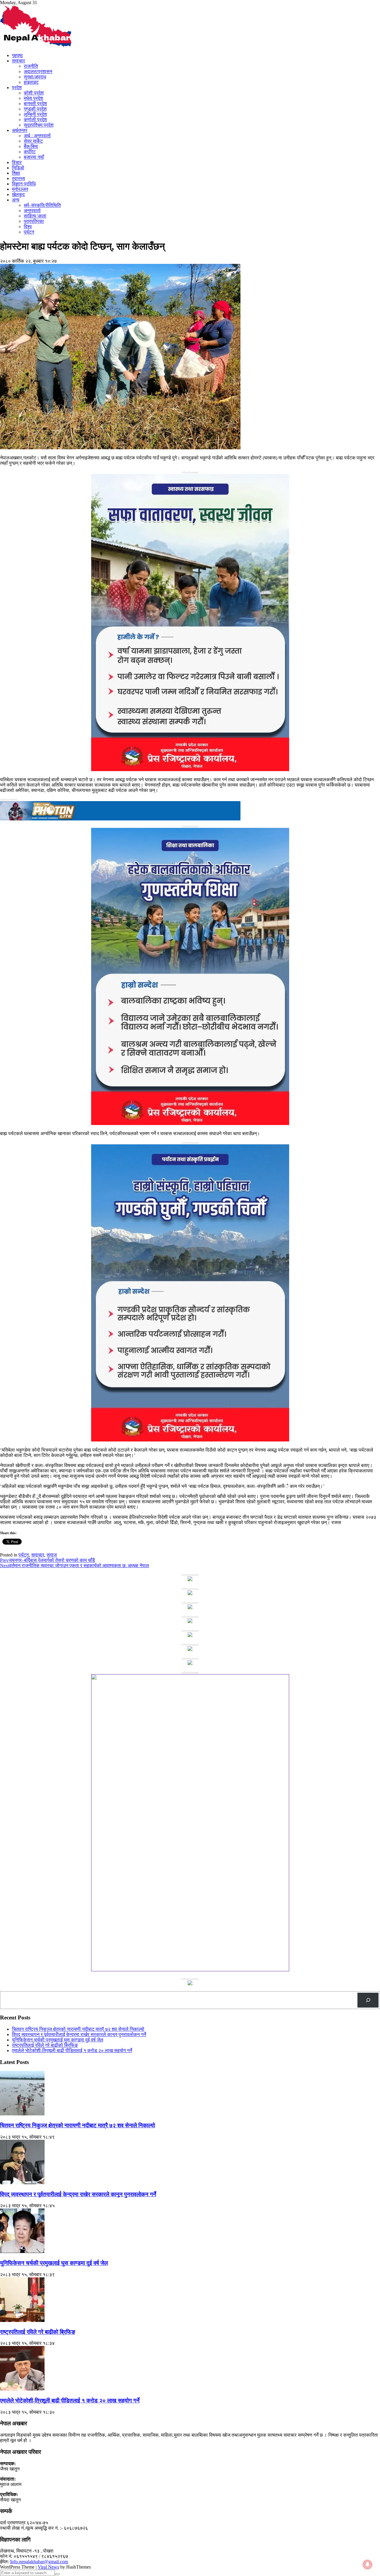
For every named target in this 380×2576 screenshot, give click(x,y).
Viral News (48, 2567)
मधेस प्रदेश (33, 98)
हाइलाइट (31, 82)
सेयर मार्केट (33, 141)
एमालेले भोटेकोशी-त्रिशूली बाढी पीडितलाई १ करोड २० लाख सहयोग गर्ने (72, 2050)
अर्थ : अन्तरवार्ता (37, 136)
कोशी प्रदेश (34, 93)
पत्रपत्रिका (34, 221)
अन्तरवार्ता (32, 211)
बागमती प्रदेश (35, 104)
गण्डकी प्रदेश (35, 109)
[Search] (368, 2000)
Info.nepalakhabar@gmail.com (39, 2562)
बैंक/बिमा (31, 146)
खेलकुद (18, 194)
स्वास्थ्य (18, 178)
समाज (52, 1555)
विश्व (28, 227)
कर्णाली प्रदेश (35, 120)
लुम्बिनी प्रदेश (35, 114)
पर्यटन (29, 232)
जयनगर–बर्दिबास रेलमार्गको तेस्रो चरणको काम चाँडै (47, 1560)
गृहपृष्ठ (17, 55)
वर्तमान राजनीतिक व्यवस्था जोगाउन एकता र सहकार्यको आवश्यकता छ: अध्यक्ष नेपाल (75, 1566)
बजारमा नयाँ (34, 157)
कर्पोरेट (30, 152)
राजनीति (31, 66)
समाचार (18, 61)
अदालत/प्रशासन (38, 71)
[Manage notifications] (368, 2564)
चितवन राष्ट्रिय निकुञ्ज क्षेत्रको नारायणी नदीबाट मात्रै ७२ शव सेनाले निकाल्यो (78, 2029)
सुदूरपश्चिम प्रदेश (39, 125)
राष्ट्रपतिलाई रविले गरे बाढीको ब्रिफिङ (45, 2045)
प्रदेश (17, 88)
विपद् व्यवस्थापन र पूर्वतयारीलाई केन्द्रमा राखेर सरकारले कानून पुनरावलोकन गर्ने (79, 2034)
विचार (17, 162)
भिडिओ (18, 168)
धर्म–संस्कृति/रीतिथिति (42, 205)
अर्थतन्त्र (20, 130)
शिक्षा (16, 173)
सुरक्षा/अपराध (35, 77)
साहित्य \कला (35, 216)
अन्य (16, 200)
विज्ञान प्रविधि (24, 184)
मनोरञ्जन (20, 189)
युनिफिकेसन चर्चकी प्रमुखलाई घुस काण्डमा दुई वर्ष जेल (58, 2040)
